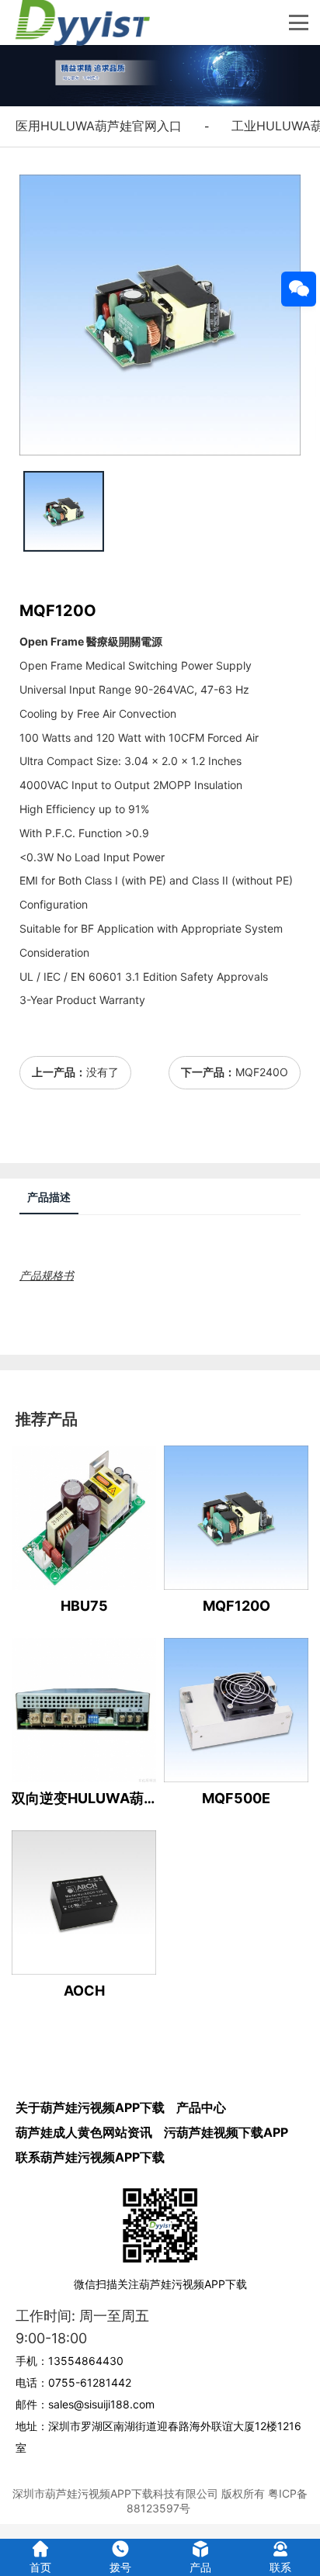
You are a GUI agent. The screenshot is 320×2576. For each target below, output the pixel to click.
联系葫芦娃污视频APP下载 (90, 2157)
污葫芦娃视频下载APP (226, 2132)
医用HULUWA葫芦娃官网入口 (99, 126)
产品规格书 (47, 1275)
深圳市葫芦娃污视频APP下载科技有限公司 (115, 2493)
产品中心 (201, 2107)
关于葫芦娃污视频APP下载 (90, 2107)
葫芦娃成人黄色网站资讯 (84, 2132)
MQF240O (262, 1072)
